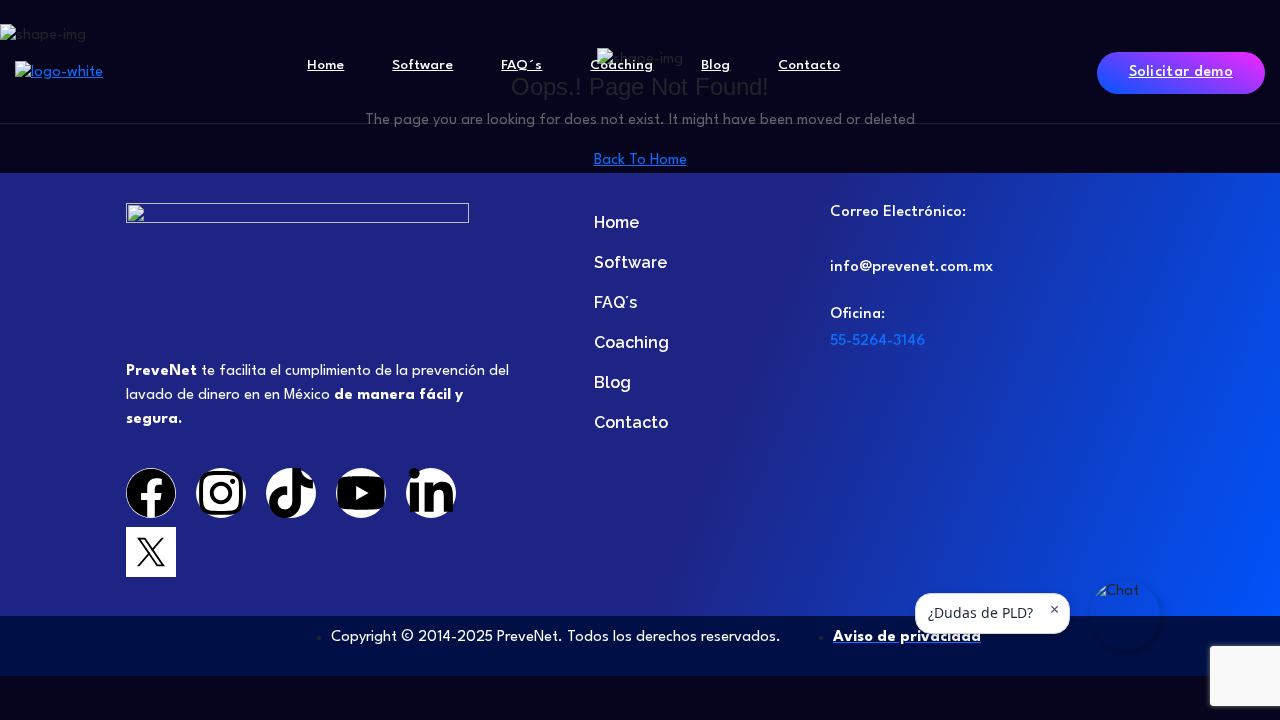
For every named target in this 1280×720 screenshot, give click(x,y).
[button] (1125, 615)
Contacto (809, 65)
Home (325, 65)
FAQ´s (521, 65)
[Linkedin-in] (431, 493)
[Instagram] (221, 493)
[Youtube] (361, 493)
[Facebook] (151, 493)
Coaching (621, 65)
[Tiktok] (291, 493)
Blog (715, 65)
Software (422, 65)
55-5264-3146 (877, 341)
